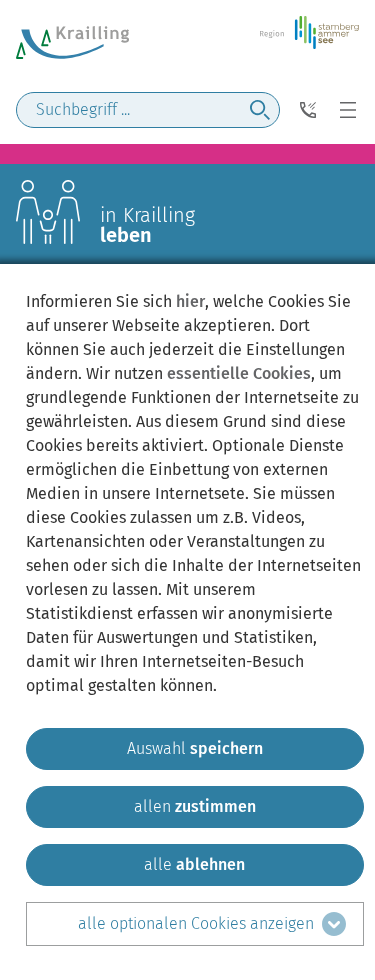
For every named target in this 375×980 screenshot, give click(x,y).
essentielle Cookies (239, 373)
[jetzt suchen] (260, 110)
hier (190, 301)
